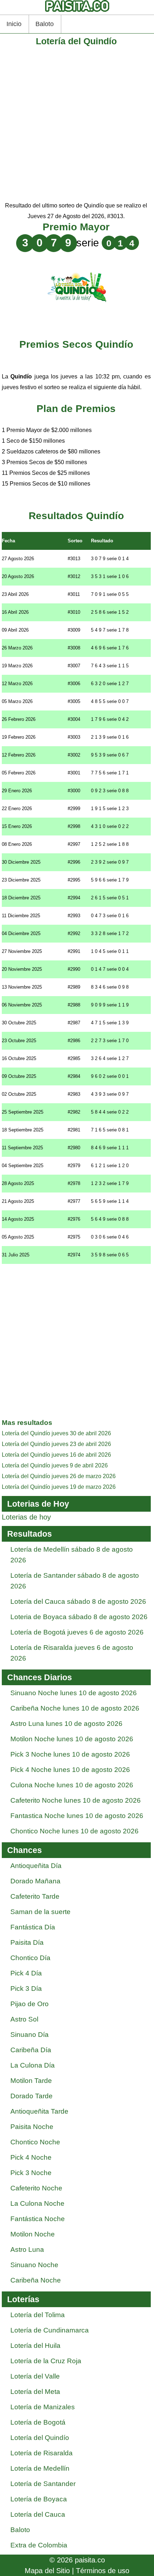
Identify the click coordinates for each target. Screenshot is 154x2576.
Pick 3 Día (26, 1989)
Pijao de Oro (30, 2004)
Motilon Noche (33, 2234)
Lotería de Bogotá (38, 2422)
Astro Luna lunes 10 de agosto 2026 (66, 1724)
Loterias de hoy (26, 1517)
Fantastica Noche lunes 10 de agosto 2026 (77, 1816)
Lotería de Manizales (43, 2407)
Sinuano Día (30, 2035)
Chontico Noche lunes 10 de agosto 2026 (74, 1831)
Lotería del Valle (35, 2376)
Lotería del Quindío (40, 2438)
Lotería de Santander (43, 2484)
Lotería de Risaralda (42, 2453)
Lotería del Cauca (38, 2514)
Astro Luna (27, 2249)
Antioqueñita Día (36, 1866)
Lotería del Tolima (38, 2315)
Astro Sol (24, 2019)
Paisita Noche (32, 2127)
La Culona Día (33, 2065)
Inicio (14, 24)
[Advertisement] (77, 124)
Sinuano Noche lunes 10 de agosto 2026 (74, 1693)
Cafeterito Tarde (35, 1896)
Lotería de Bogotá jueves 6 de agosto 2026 (77, 1632)
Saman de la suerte (40, 1912)
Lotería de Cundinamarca (50, 2330)
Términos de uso (103, 2571)
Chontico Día (30, 1958)
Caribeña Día (31, 2050)
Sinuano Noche (34, 2265)
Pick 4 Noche (31, 2157)
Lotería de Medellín (40, 2468)
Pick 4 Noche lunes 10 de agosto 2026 (70, 1770)
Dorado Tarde (32, 2096)
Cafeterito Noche (36, 2188)
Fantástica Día (33, 1927)
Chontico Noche (35, 2142)
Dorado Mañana (35, 1881)
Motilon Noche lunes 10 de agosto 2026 (72, 1739)
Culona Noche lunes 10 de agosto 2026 (72, 1785)
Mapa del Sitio (47, 2571)
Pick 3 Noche (31, 2173)
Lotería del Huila (35, 2346)
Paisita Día (27, 1942)
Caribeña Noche (36, 2280)
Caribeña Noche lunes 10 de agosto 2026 (75, 1708)
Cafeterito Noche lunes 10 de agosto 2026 (76, 1800)
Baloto (45, 24)
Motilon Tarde (31, 2081)
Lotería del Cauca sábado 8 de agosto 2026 (78, 1601)
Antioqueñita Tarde (39, 2111)
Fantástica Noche (38, 2219)
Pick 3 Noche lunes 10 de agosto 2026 (70, 1754)
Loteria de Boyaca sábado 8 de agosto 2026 (79, 1617)
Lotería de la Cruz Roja (46, 2361)
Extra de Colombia (39, 2545)
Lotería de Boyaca (39, 2499)
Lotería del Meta (35, 2392)
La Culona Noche (37, 2203)
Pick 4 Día (26, 1973)
